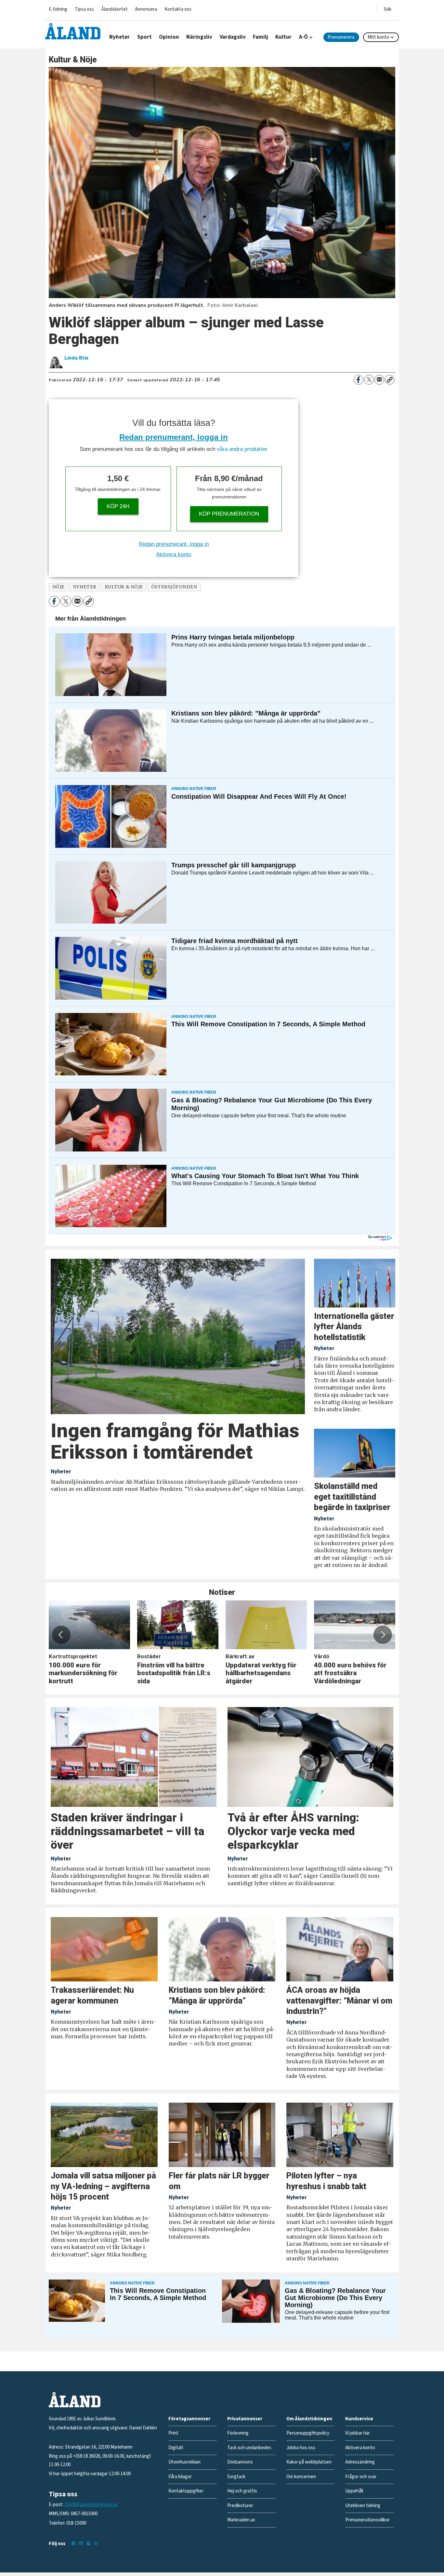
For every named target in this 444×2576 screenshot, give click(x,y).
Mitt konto (378, 37)
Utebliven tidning (363, 2506)
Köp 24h (118, 506)
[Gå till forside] (73, 31)
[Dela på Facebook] (359, 380)
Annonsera (146, 9)
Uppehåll (354, 2491)
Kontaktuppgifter (186, 2491)
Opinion (169, 37)
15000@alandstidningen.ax (91, 2505)
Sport (144, 37)
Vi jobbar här (358, 2433)
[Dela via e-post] (379, 380)
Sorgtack (236, 2477)
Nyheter (119, 37)
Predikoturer (240, 2506)
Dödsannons (240, 2462)
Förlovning (238, 2433)
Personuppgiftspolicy (308, 2433)
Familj (261, 37)
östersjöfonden (174, 587)
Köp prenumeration (229, 514)
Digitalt (176, 2448)
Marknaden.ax (241, 2520)
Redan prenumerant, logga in (174, 437)
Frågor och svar (361, 2477)
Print (173, 2433)
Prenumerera (341, 37)
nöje (59, 587)
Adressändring (360, 2462)
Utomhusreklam (184, 2462)
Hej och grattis (242, 2491)
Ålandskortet (114, 9)
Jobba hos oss (301, 2448)
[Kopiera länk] (390, 380)
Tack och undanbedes (249, 2448)
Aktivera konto (174, 554)
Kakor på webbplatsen (309, 2462)
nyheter (85, 587)
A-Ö (303, 37)
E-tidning (58, 9)
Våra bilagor (180, 2477)
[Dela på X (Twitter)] (369, 380)
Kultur (283, 37)
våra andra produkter (242, 449)
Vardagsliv (233, 37)
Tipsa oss (84, 9)
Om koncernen (301, 2477)
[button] (61, 1635)
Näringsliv (199, 37)
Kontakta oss (178, 9)
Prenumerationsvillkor (367, 2520)
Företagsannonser (189, 2419)
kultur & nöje (124, 587)
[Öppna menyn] (388, 8)
